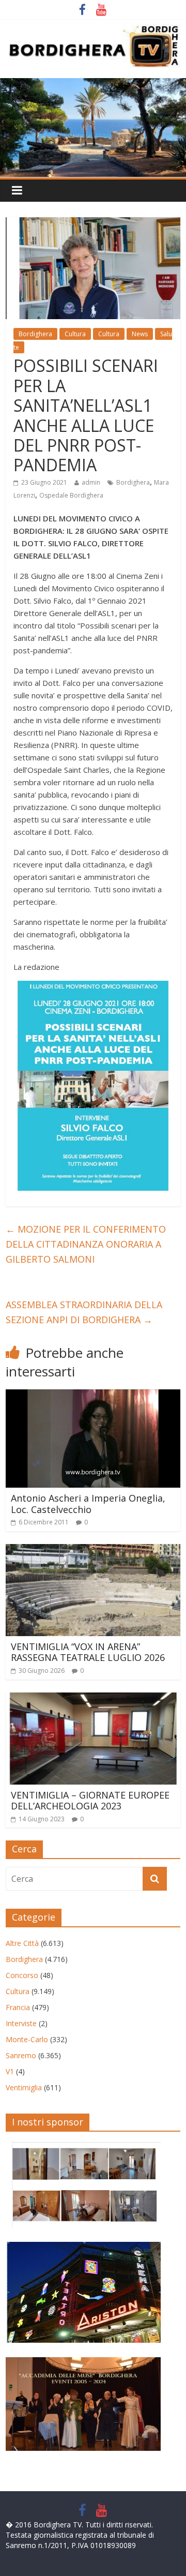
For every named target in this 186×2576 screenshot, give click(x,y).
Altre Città (22, 1943)
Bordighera (35, 334)
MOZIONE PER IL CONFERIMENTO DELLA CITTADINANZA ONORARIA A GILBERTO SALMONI (86, 1244)
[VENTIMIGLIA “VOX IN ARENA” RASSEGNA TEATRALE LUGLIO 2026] (93, 1550)
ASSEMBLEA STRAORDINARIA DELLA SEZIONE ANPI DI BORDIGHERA (84, 1312)
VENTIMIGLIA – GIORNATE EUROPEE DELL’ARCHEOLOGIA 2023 (90, 1801)
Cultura (75, 334)
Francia (18, 2007)
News (140, 334)
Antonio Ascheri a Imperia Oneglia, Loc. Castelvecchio (88, 1504)
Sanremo (21, 2055)
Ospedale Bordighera (71, 495)
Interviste (21, 2023)
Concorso (22, 1975)
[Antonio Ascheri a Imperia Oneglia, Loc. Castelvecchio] (93, 1396)
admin (91, 482)
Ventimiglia (24, 2087)
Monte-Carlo (27, 2039)
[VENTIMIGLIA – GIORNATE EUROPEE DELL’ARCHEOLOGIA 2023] (93, 1699)
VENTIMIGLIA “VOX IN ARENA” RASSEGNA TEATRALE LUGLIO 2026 (88, 1652)
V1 (10, 2071)
